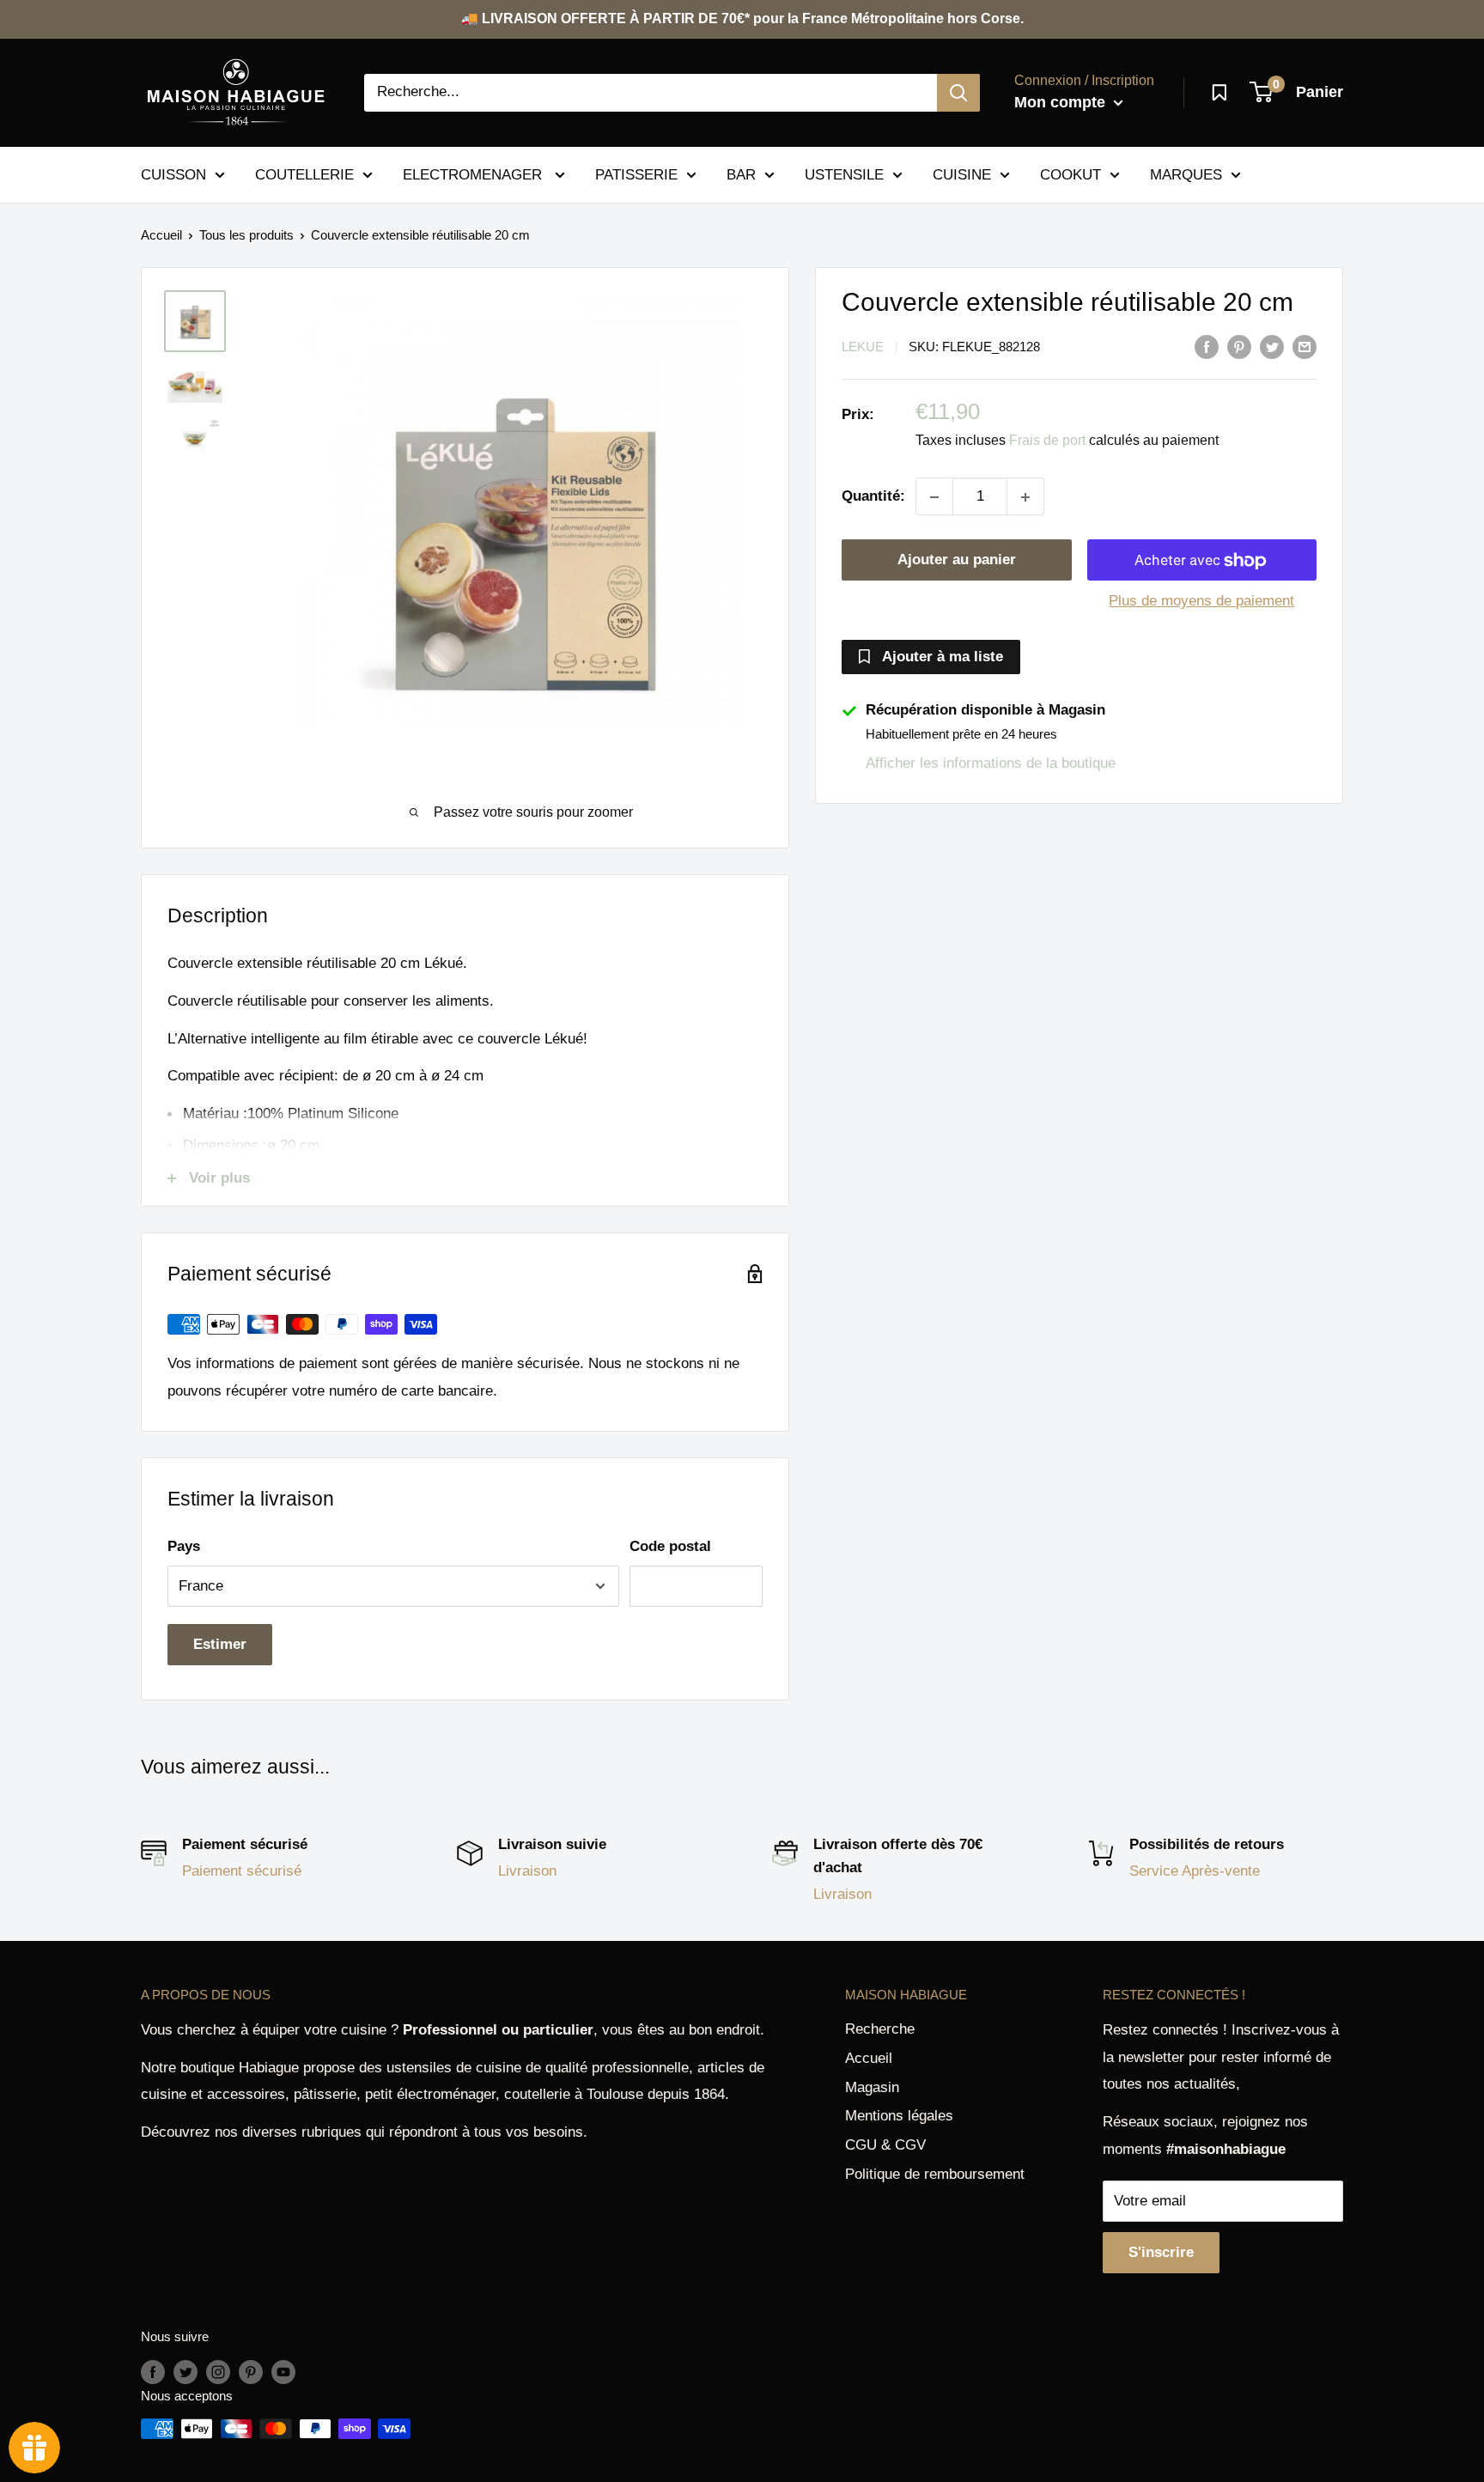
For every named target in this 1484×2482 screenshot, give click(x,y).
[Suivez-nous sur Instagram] (218, 2372)
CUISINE (962, 174)
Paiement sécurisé (242, 1871)
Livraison (527, 1871)
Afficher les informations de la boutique (991, 763)
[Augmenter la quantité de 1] (1025, 497)
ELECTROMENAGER (474, 174)
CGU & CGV (885, 2145)
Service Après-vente (1195, 1871)
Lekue (863, 347)
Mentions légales (899, 2116)
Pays (184, 1546)
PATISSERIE (636, 174)
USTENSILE (844, 174)
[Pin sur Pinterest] (1239, 346)
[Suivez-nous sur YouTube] (283, 2372)
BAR (741, 174)
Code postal (670, 1546)
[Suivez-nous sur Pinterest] (251, 2372)
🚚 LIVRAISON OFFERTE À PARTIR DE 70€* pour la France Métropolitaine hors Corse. (742, 18)
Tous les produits (246, 235)
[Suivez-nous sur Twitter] (185, 2372)
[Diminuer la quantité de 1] (934, 497)
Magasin (872, 2087)
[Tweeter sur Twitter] (1272, 346)
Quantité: (873, 497)
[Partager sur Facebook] (1207, 346)
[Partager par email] (1305, 346)
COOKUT (1070, 174)
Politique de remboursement (935, 2174)
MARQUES (1186, 174)
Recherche (880, 2029)
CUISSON (173, 174)
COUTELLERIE (304, 174)
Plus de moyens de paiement (1201, 602)
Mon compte (1062, 102)
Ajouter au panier (957, 560)
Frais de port (1047, 441)
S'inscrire (1161, 2252)
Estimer (220, 1644)
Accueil (161, 235)
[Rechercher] (958, 93)
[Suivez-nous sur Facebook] (153, 2372)
